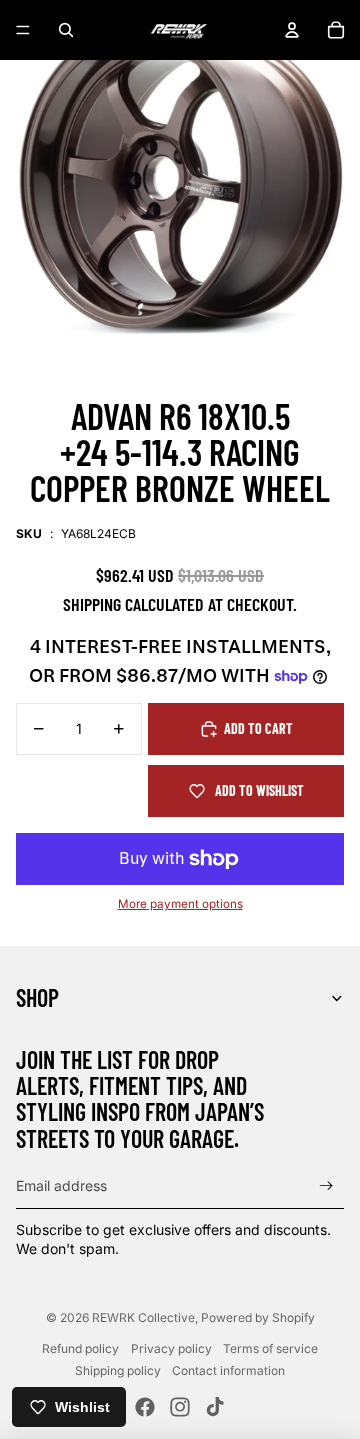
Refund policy (80, 1348)
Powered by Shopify (258, 1317)
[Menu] (23, 30)
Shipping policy (118, 1370)
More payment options (180, 904)
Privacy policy (171, 1348)
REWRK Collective (143, 1317)
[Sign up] (326, 1186)
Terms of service (270, 1348)
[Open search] (66, 30)
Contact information (228, 1370)
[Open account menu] (292, 30)
